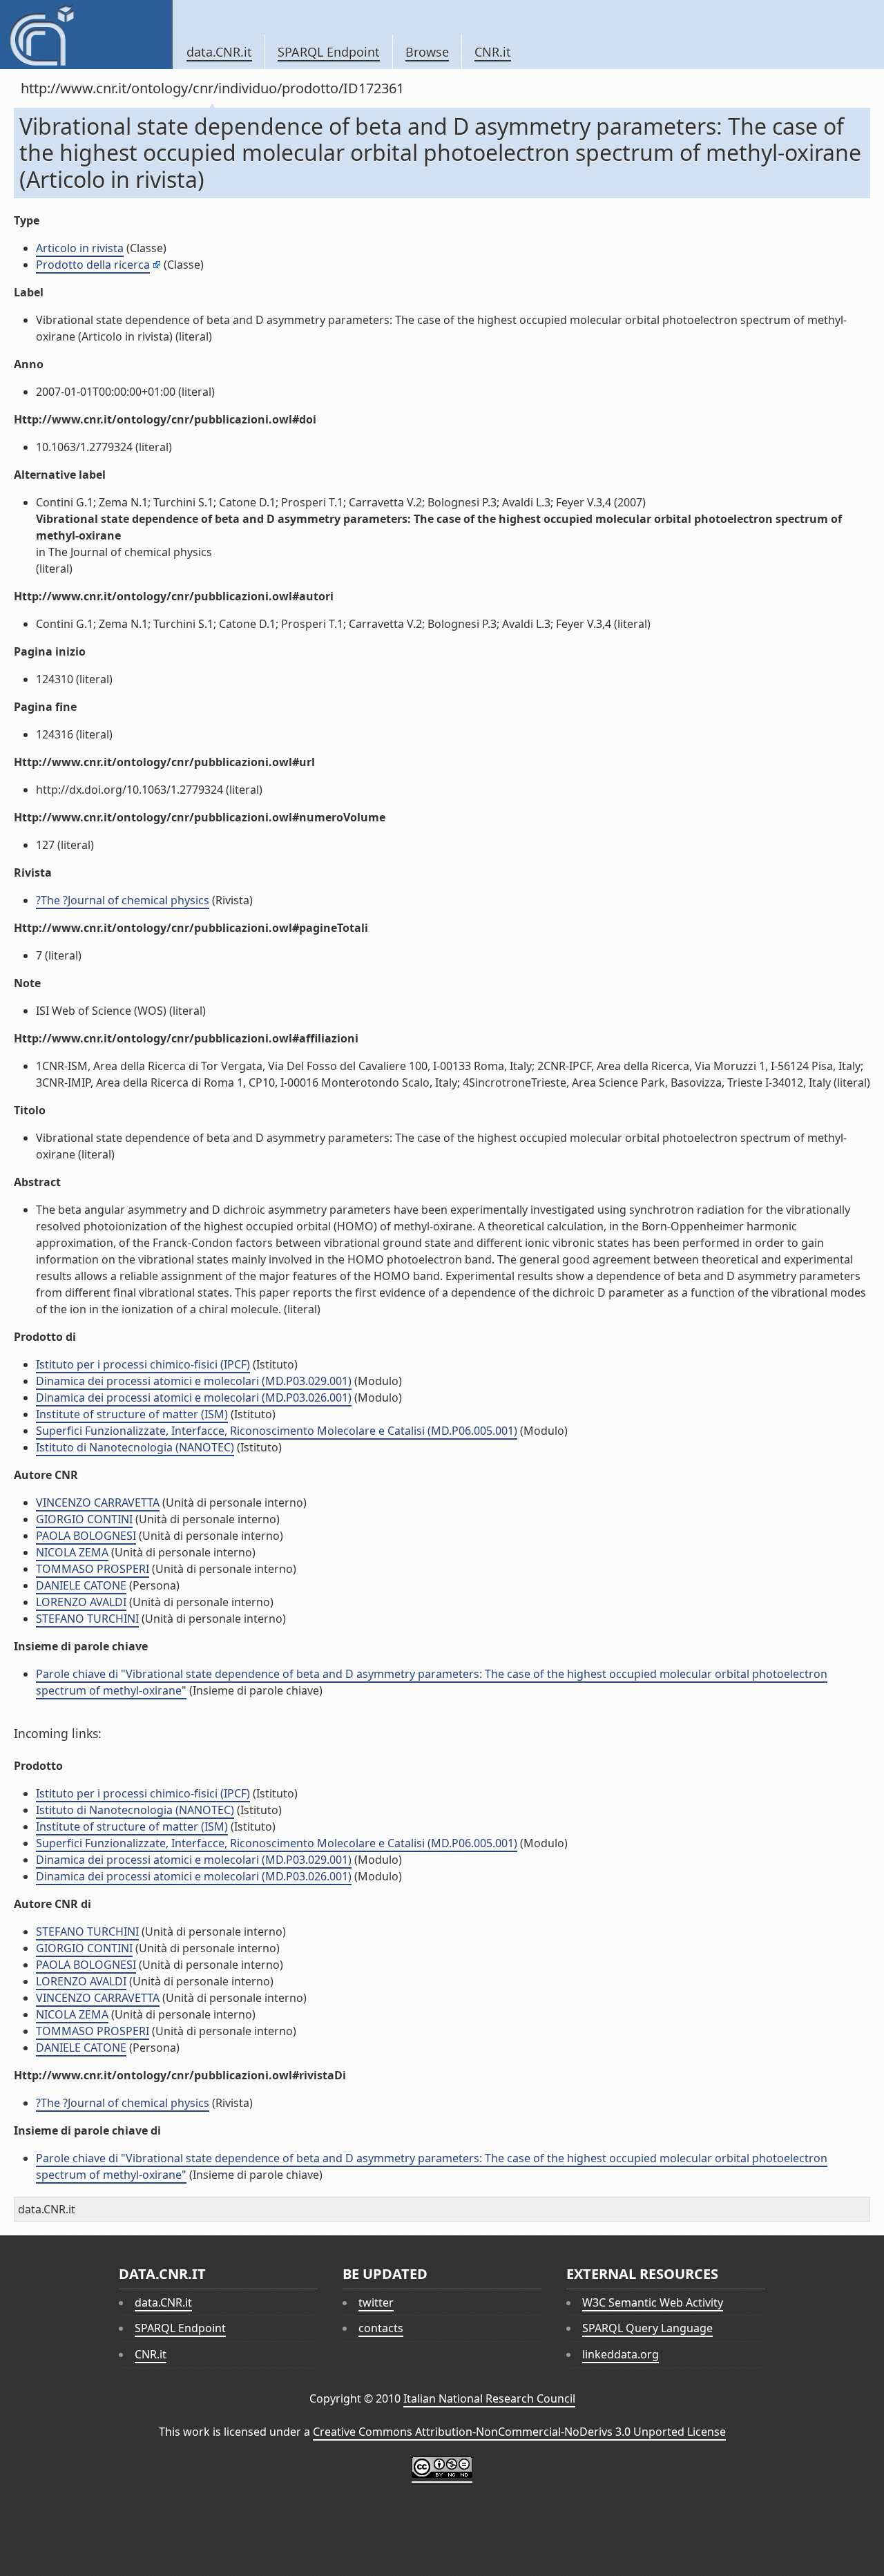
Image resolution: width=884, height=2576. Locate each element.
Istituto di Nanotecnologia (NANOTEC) (135, 1447)
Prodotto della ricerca (93, 265)
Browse (427, 52)
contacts (381, 2328)
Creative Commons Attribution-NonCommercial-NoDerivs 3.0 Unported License (519, 2432)
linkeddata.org (621, 2354)
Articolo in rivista (80, 248)
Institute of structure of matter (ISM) (132, 1414)
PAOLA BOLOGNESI (86, 1536)
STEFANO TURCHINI (87, 1619)
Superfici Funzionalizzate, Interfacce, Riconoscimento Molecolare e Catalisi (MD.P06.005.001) (277, 1431)
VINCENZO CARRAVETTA (98, 1502)
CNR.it (493, 52)
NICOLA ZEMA (72, 1552)
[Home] (86, 35)
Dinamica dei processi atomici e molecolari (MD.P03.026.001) (194, 1397)
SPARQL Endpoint (329, 52)
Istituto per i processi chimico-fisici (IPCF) (143, 1364)
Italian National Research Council (489, 2398)
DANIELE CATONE (81, 1585)
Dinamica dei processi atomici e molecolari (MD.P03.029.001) (194, 1381)
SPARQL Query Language (647, 2328)
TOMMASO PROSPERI (93, 1569)
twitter (376, 2302)
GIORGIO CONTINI (84, 1519)
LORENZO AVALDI (81, 1602)
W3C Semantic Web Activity (653, 2302)
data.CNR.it (219, 52)
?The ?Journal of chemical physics (123, 900)
